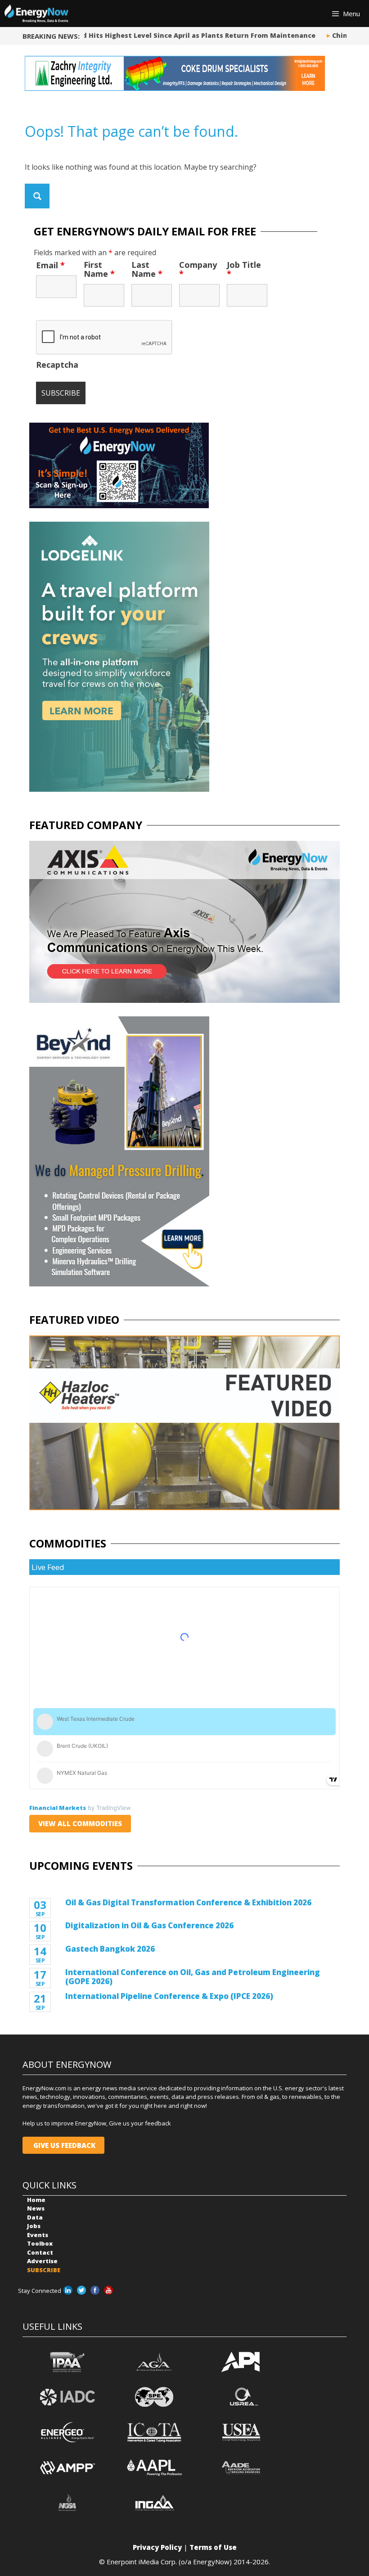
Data (35, 2217)
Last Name (147, 269)
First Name (99, 269)
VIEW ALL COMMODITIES (80, 1823)
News (36, 2208)
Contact (40, 2252)
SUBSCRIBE (44, 2270)
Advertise (42, 2261)
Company (198, 269)
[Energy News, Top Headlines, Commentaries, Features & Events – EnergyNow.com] (36, 14)
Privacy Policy (157, 2547)
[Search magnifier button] (37, 196)
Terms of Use (213, 2547)
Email (50, 265)
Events (38, 2235)
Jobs (34, 2226)
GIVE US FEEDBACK (63, 2145)
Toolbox (40, 2243)
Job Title (244, 269)
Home (36, 2200)
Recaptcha (57, 365)
